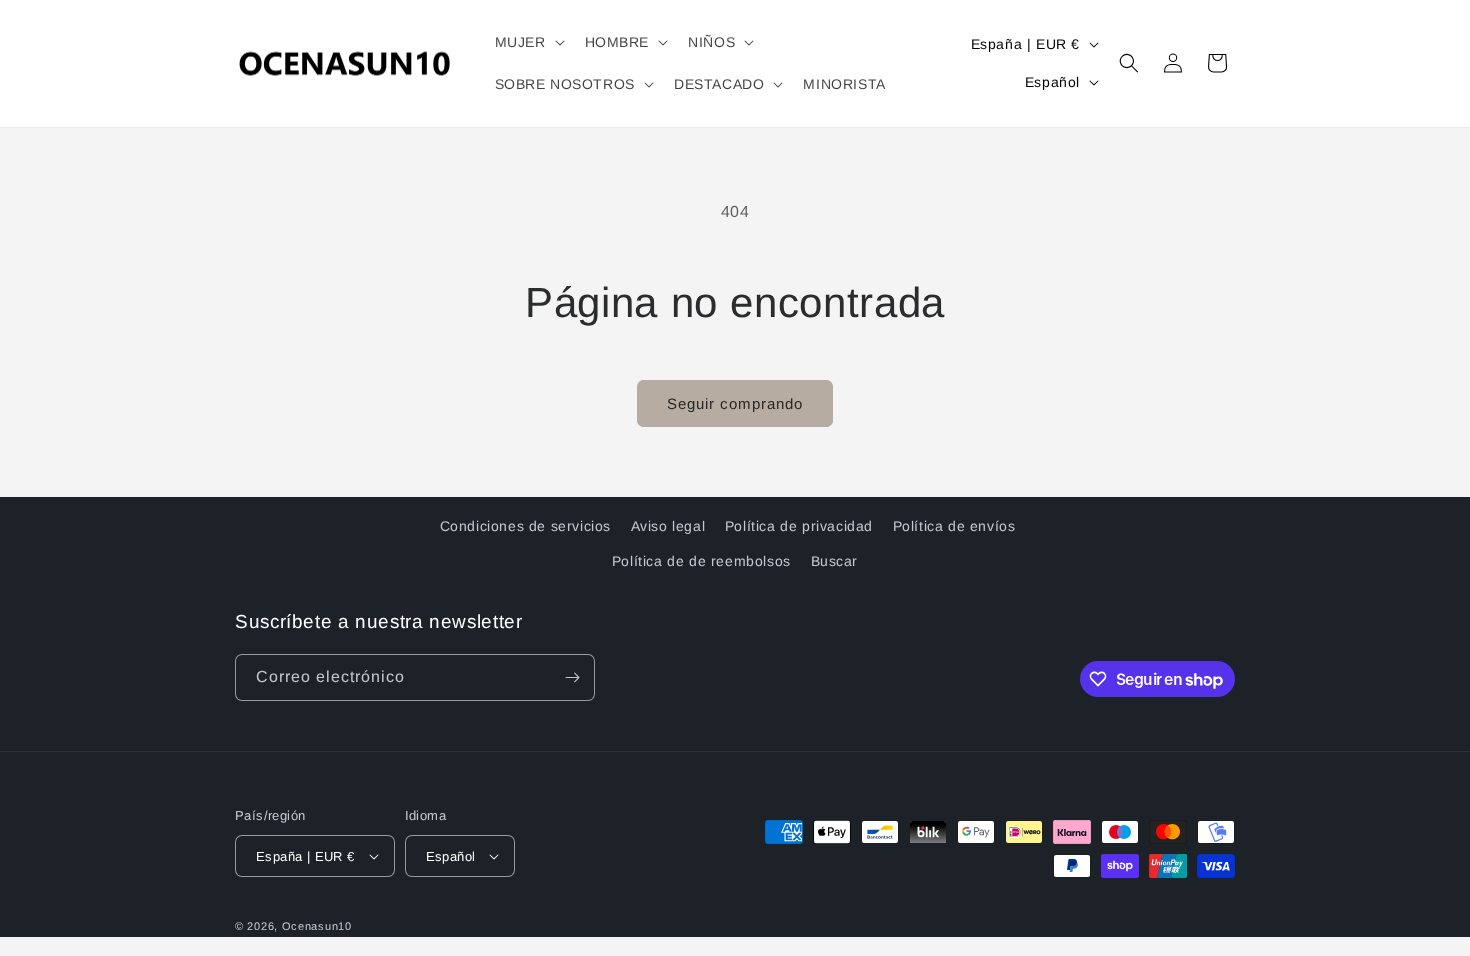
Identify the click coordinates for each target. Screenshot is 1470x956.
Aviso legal (668, 526)
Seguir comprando (735, 403)
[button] (528, 42)
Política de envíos (954, 526)
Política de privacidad (799, 526)
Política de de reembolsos (701, 561)
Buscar (835, 561)
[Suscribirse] (572, 677)
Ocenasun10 (317, 926)
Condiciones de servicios (525, 526)
